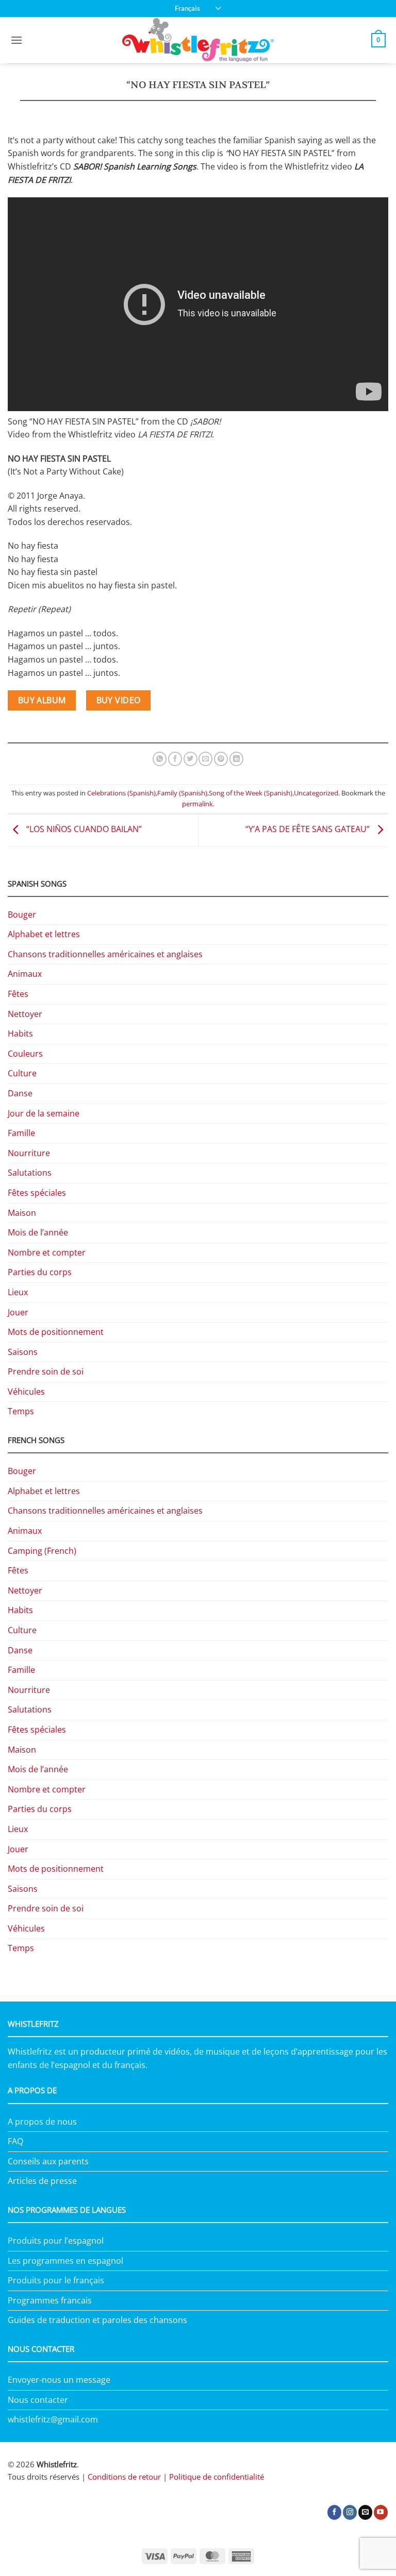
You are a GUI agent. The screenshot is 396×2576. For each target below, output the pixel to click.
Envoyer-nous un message (59, 2380)
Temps (21, 1411)
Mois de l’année (38, 1232)
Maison (22, 1213)
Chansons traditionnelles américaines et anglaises (105, 954)
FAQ (15, 2141)
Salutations (30, 1173)
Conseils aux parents (48, 2161)
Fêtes (18, 994)
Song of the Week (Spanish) (251, 793)
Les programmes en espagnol (65, 2261)
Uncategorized (316, 793)
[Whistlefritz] (198, 40)
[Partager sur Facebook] (175, 759)
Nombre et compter (47, 1252)
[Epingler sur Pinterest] (221, 759)
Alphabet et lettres (44, 934)
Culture (22, 1073)
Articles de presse (42, 2181)
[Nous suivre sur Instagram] (350, 2512)
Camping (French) (42, 1551)
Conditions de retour (124, 2477)
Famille (21, 1133)
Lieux (18, 1292)
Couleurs (25, 1054)
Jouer (18, 1312)
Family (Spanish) (182, 793)
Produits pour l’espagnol (56, 2241)
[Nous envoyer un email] (365, 2512)
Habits (20, 1033)
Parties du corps (40, 1272)
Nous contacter (38, 2400)
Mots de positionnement (56, 1332)
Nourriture (29, 1153)
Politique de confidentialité (217, 2477)
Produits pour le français (56, 2280)
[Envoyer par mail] (205, 759)
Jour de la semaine (44, 1113)
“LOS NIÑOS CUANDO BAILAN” (83, 829)
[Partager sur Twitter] (191, 759)
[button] (16, 40)
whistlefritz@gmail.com (53, 2419)
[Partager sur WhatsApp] (160, 759)
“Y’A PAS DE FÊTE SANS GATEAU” (309, 829)
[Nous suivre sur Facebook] (334, 2512)
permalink (197, 804)
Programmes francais (50, 2300)
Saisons (23, 1352)
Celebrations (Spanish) (121, 793)
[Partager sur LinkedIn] (236, 759)
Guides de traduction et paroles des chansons (97, 2320)
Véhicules (26, 1392)
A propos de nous (42, 2122)
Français (187, 8)
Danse (20, 1093)
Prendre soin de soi (46, 1371)
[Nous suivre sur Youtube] (381, 2512)
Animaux (25, 974)
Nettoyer (25, 1014)
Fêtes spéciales (37, 1193)
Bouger (22, 914)
